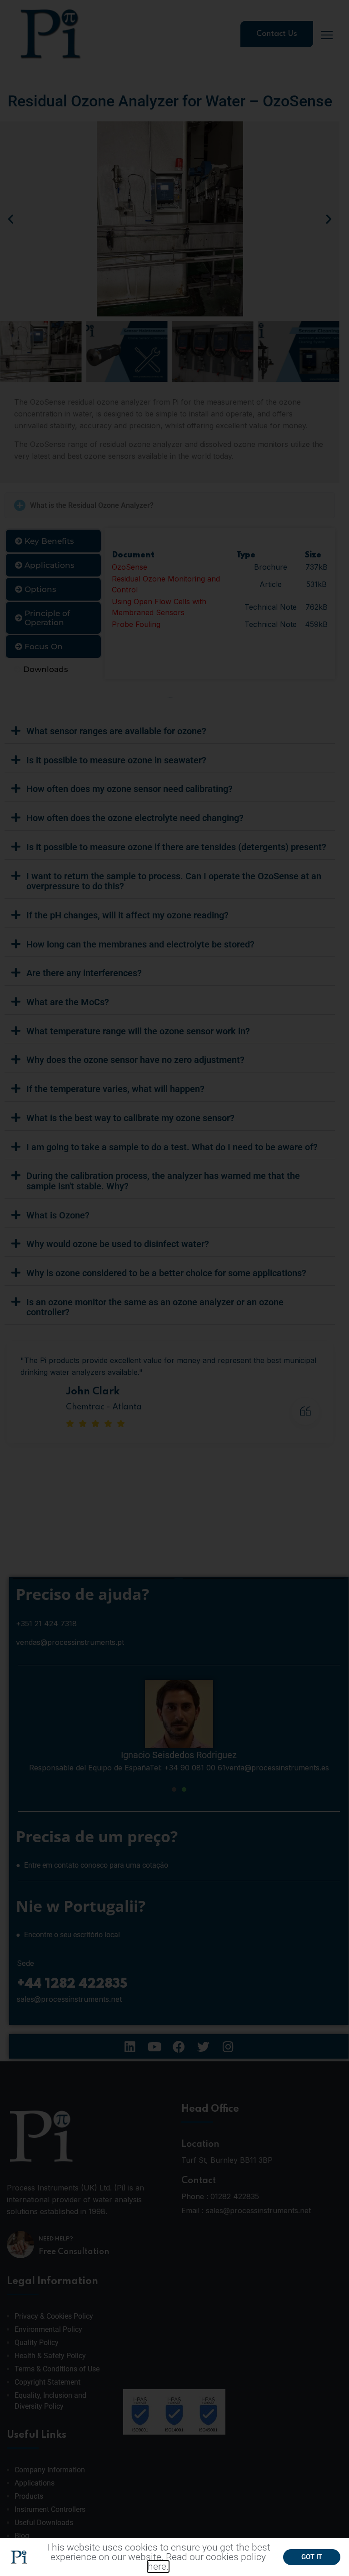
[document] (174, 1288)
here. (158, 2566)
